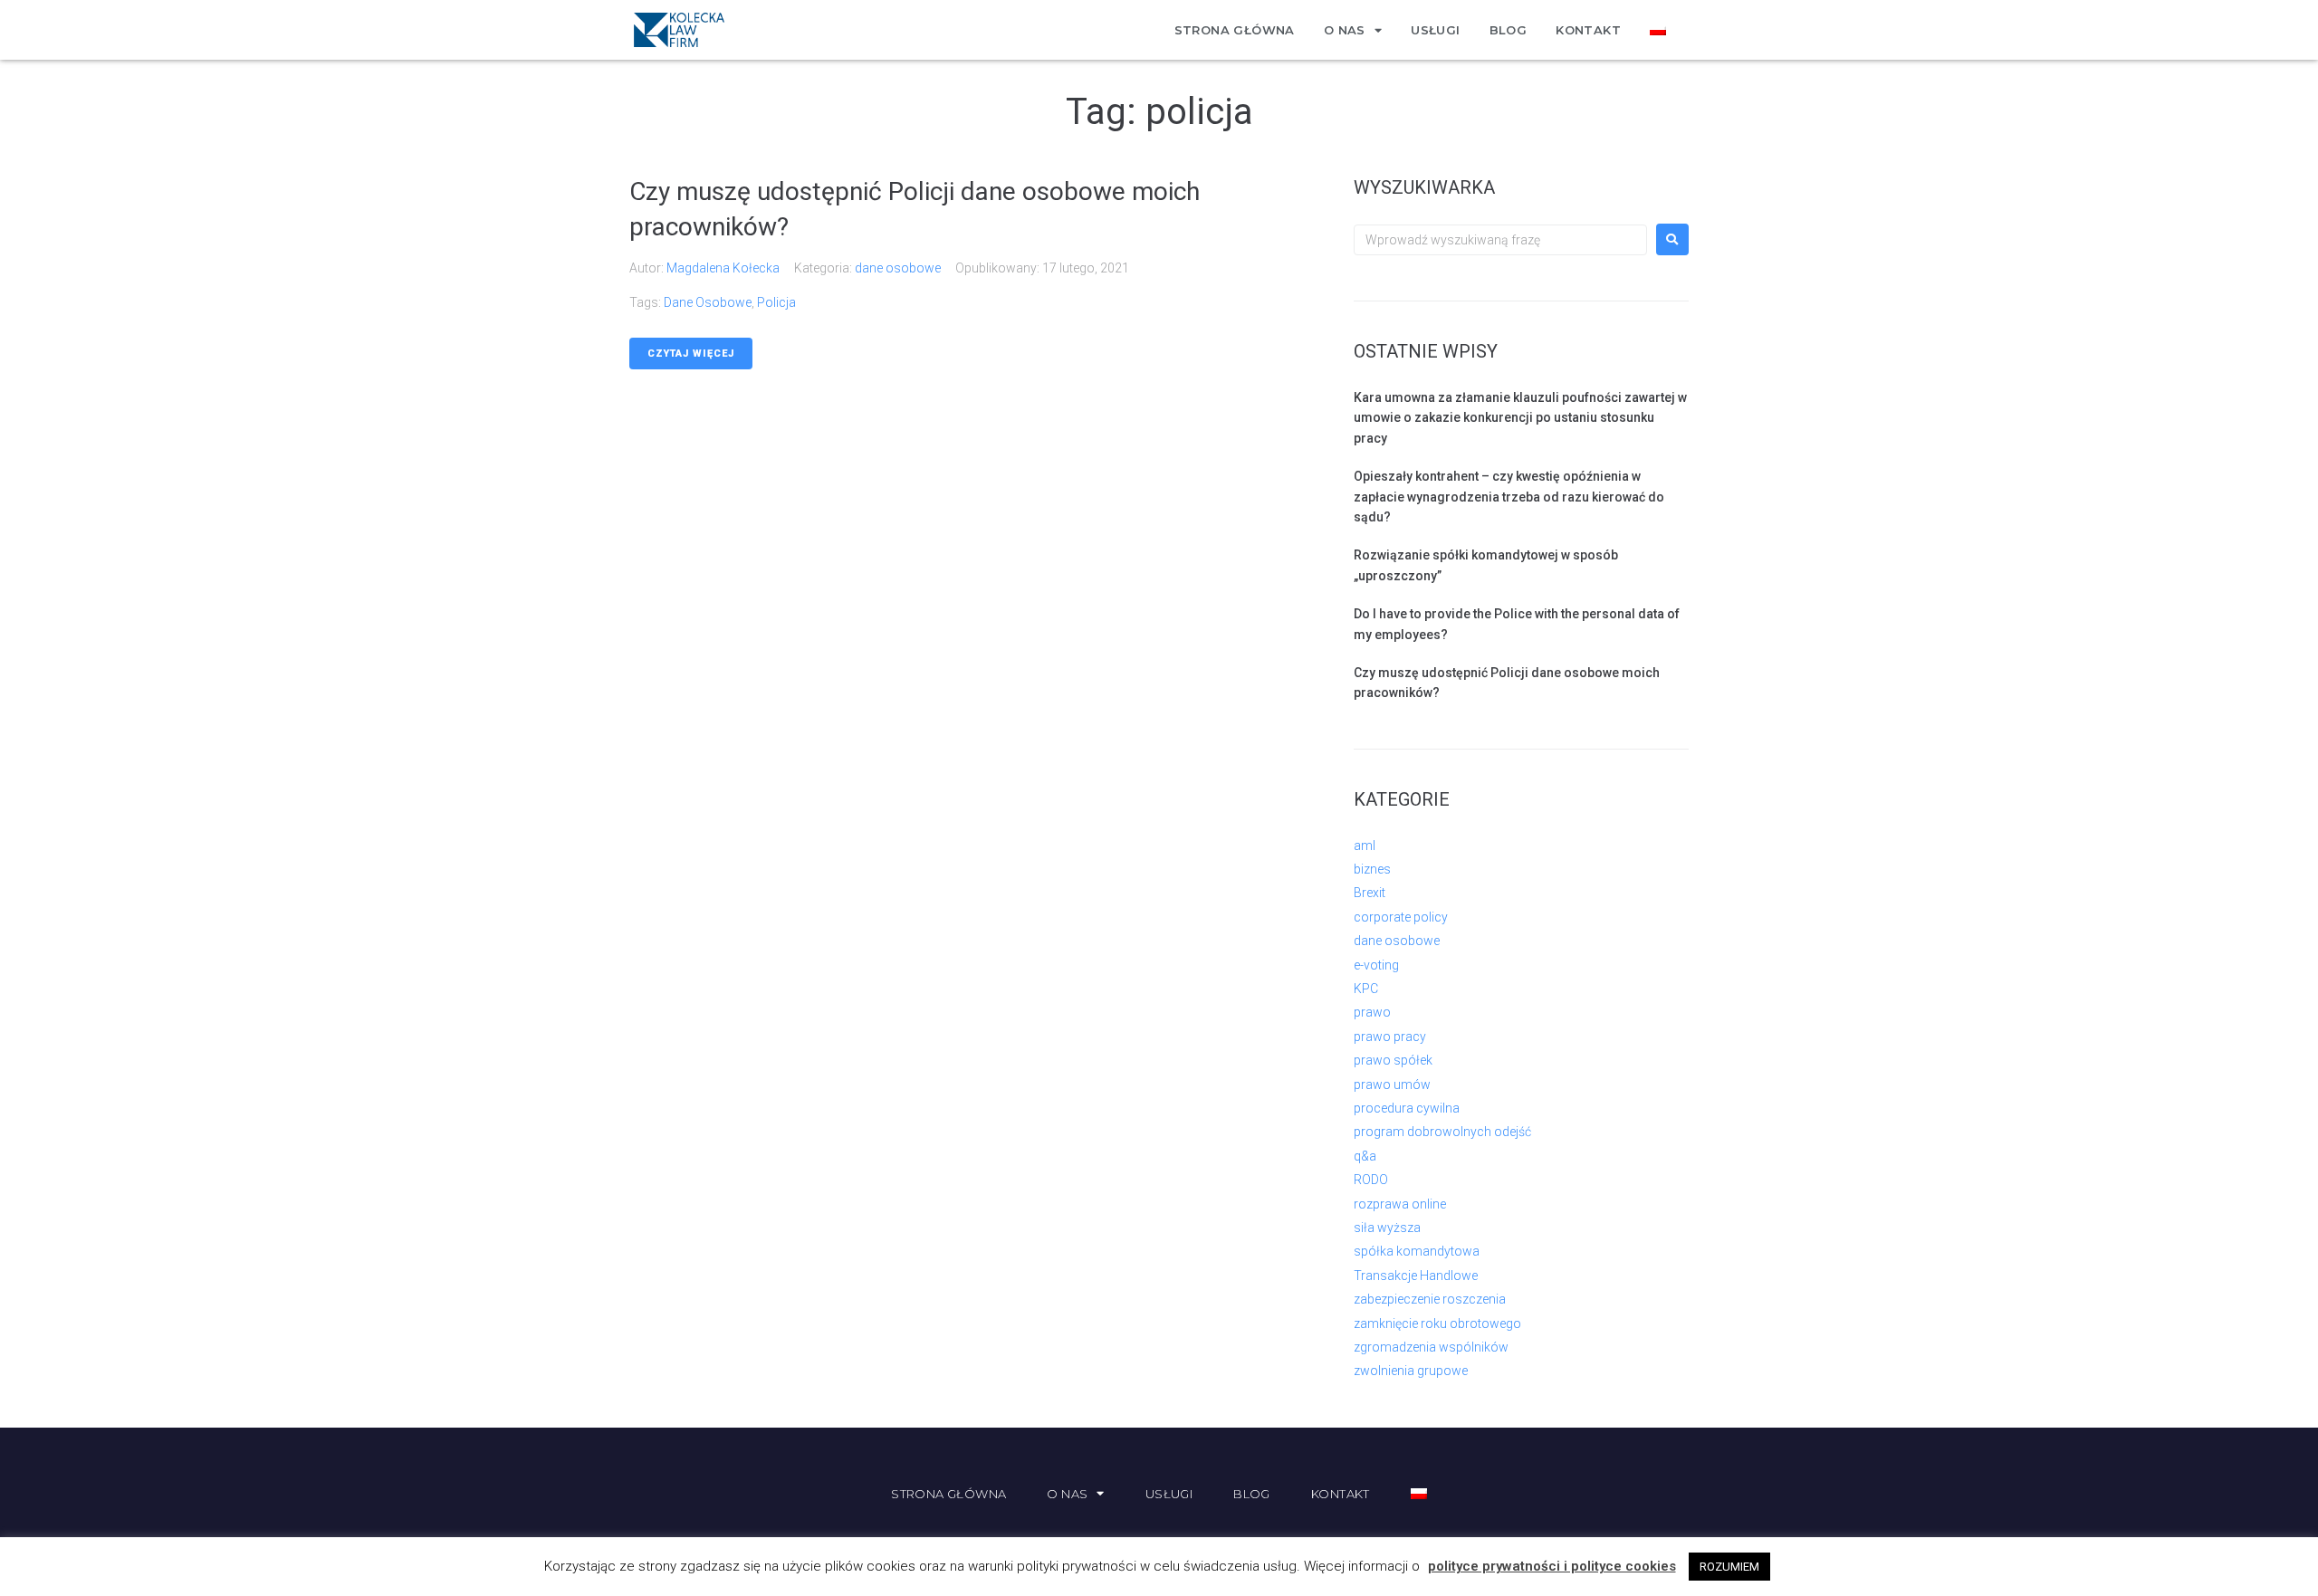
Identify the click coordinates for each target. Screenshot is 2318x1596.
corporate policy (1401, 917)
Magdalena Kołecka (723, 268)
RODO (1371, 1180)
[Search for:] (1500, 240)
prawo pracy (1390, 1037)
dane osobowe (898, 268)
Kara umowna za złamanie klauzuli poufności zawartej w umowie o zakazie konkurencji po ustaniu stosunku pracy (1520, 418)
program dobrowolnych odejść (1442, 1132)
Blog (1509, 30)
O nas (1345, 30)
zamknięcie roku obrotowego (1437, 1324)
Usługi (1435, 30)
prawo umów (1392, 1085)
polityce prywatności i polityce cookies (1552, 1566)
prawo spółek (1393, 1060)
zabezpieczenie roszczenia (1430, 1299)
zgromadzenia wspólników (1431, 1347)
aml (1365, 846)
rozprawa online (1400, 1204)
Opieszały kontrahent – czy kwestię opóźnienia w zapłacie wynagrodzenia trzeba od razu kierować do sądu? (1509, 497)
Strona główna (1235, 30)
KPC (1366, 989)
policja (776, 302)
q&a (1365, 1156)
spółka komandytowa (1417, 1251)
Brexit (1370, 893)
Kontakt (1588, 30)
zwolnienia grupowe (1411, 1371)
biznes (1372, 869)
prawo (1372, 1012)
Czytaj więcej (691, 354)
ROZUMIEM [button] (1729, 1567)
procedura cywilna (1407, 1108)
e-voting (1376, 965)
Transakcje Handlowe (1416, 1276)
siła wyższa (1387, 1228)
